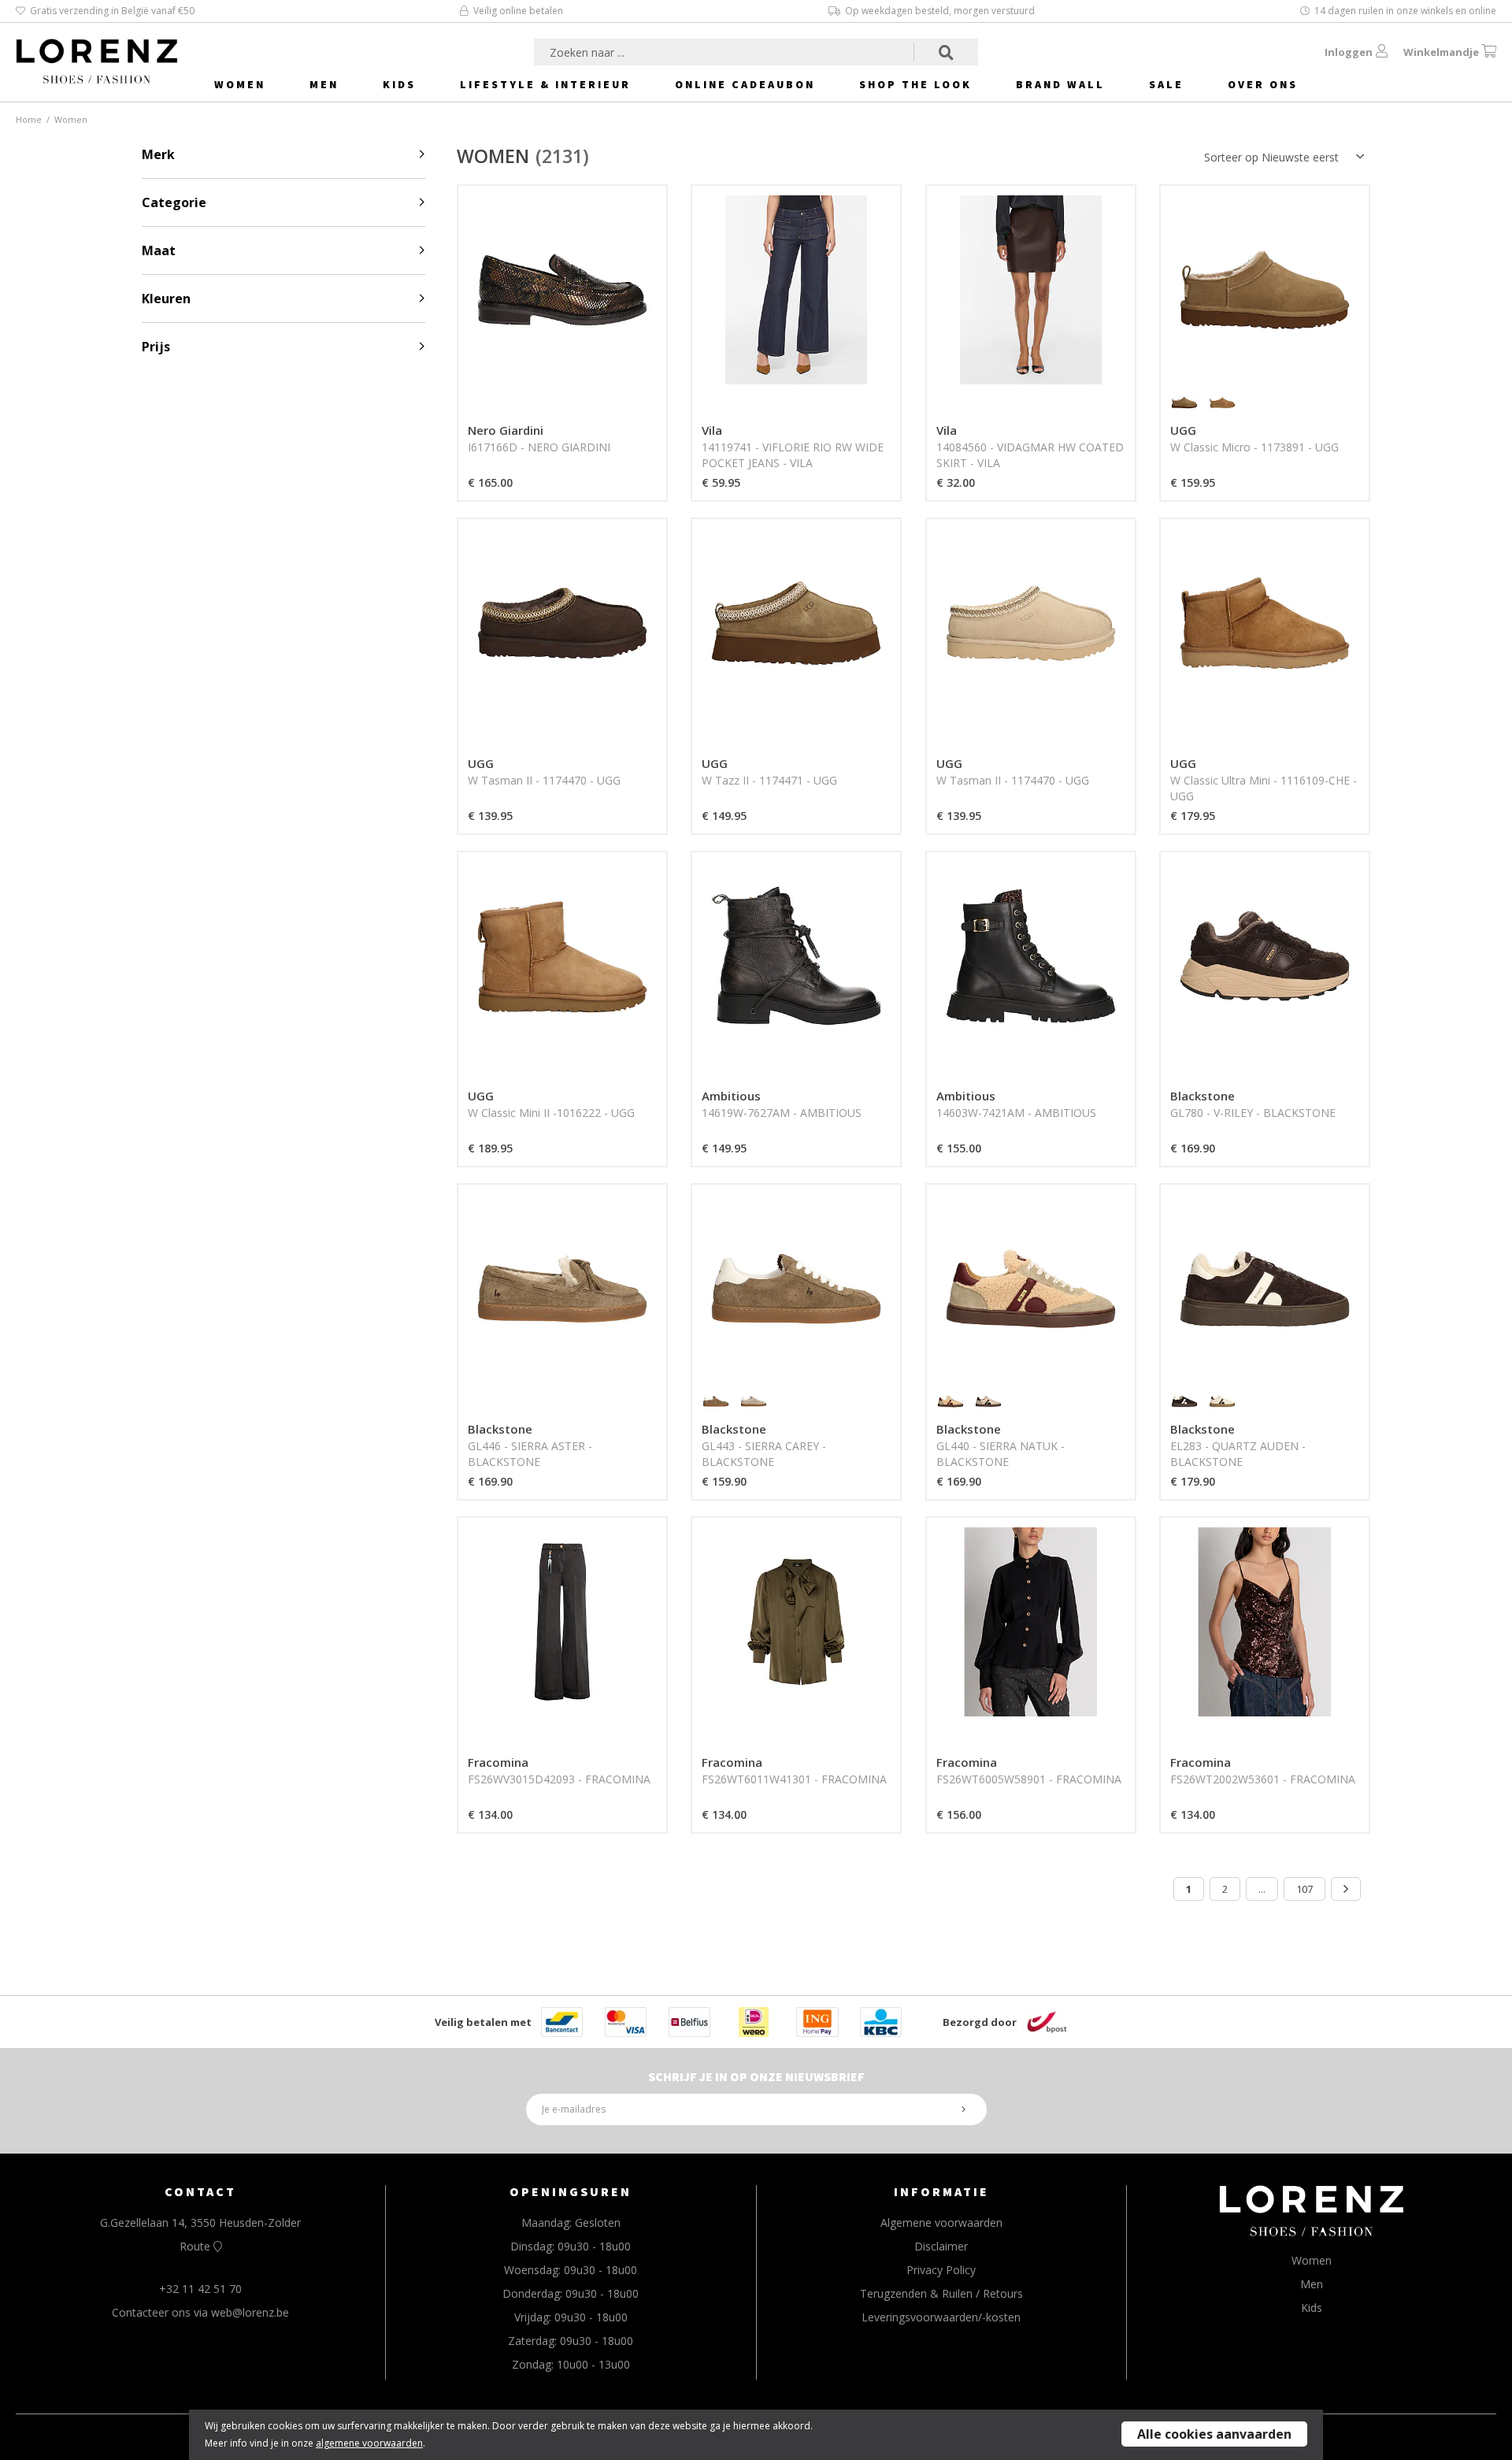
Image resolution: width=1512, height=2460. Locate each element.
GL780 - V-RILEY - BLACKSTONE (1253, 1113)
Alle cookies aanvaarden (1214, 2434)
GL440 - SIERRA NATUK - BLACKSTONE (1001, 1454)
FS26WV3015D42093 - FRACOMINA (559, 1779)
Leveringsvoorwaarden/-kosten (941, 2317)
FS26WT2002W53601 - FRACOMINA (1263, 1779)
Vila (712, 430)
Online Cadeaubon (745, 84)
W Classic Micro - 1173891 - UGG (1254, 447)
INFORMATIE (941, 2191)
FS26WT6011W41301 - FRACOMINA (794, 1779)
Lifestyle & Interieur (545, 84)
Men (324, 84)
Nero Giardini (506, 430)
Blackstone (1203, 1096)
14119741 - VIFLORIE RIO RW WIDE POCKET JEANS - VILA (793, 455)
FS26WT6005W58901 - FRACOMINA (1029, 1779)
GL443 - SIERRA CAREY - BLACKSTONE (764, 1454)
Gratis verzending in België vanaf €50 (112, 11)
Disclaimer (941, 2246)
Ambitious (731, 1096)
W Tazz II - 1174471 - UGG (769, 780)
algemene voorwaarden (369, 2443)
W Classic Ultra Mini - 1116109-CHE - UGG (1264, 788)
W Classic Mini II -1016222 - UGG (551, 1113)
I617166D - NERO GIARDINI (539, 447)
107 (1304, 1889)
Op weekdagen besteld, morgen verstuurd (940, 11)
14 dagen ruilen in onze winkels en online (1405, 11)
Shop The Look (915, 84)
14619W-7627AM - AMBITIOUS (782, 1113)
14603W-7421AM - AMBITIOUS (1016, 1113)
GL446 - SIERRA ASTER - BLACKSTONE (530, 1454)
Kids (399, 84)
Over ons (1263, 84)
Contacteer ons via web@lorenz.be (200, 2312)
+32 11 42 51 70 (200, 2289)
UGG (1183, 430)
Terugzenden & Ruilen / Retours (941, 2293)
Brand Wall (1060, 84)
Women (240, 84)
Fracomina (498, 1762)
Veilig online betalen (518, 11)
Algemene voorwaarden (941, 2223)
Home (29, 119)
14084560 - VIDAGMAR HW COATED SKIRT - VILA (1030, 455)
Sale (1166, 84)
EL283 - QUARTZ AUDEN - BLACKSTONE (1238, 1454)
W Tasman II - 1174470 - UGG (544, 780)
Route (196, 2246)
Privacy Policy (941, 2270)
